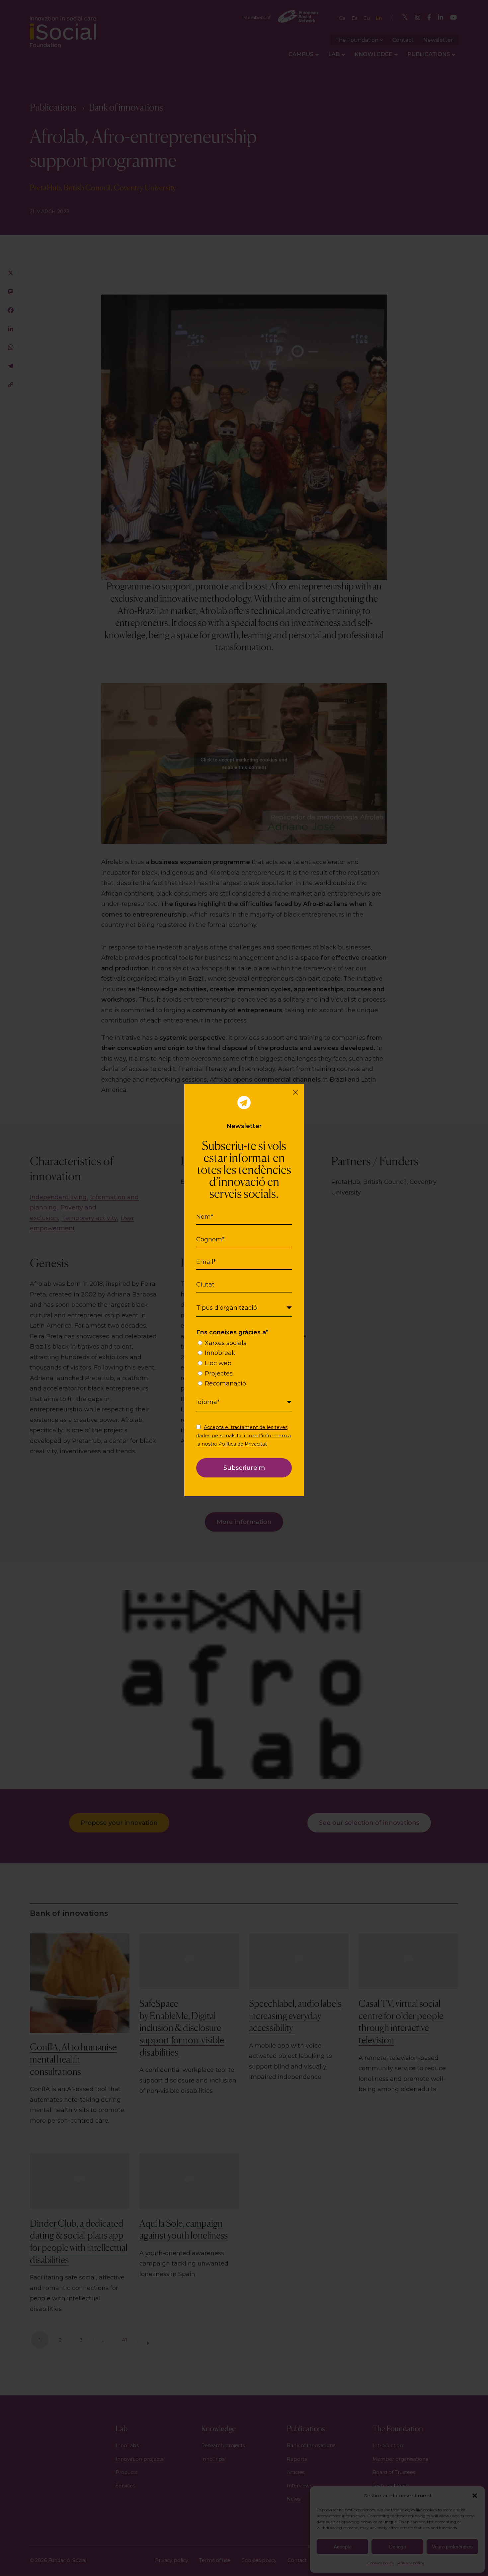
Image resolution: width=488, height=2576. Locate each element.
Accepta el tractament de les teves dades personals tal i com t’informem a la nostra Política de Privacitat (244, 1436)
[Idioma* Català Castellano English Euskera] (244, 1402)
